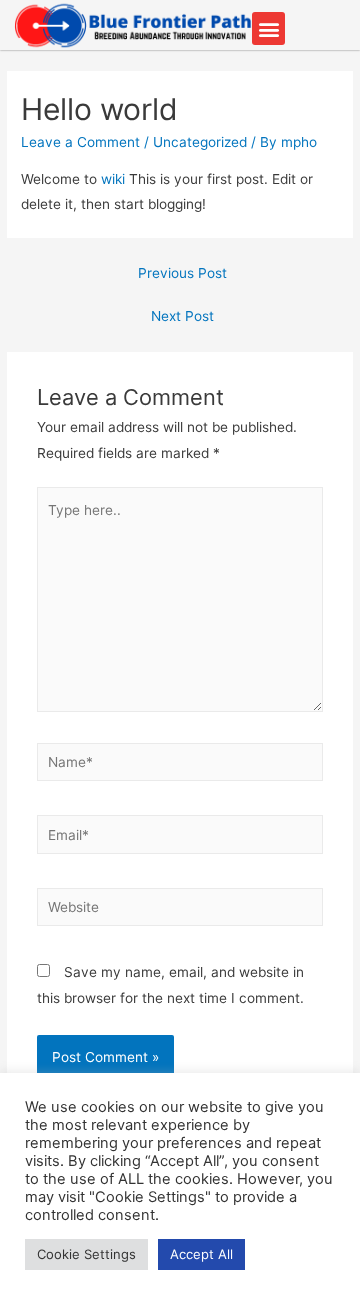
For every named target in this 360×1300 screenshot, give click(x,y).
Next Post (182, 316)
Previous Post (182, 273)
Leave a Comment (80, 142)
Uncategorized (200, 142)
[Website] (180, 911)
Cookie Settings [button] (86, 1254)
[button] (268, 28)
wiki (113, 179)
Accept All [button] (201, 1254)
